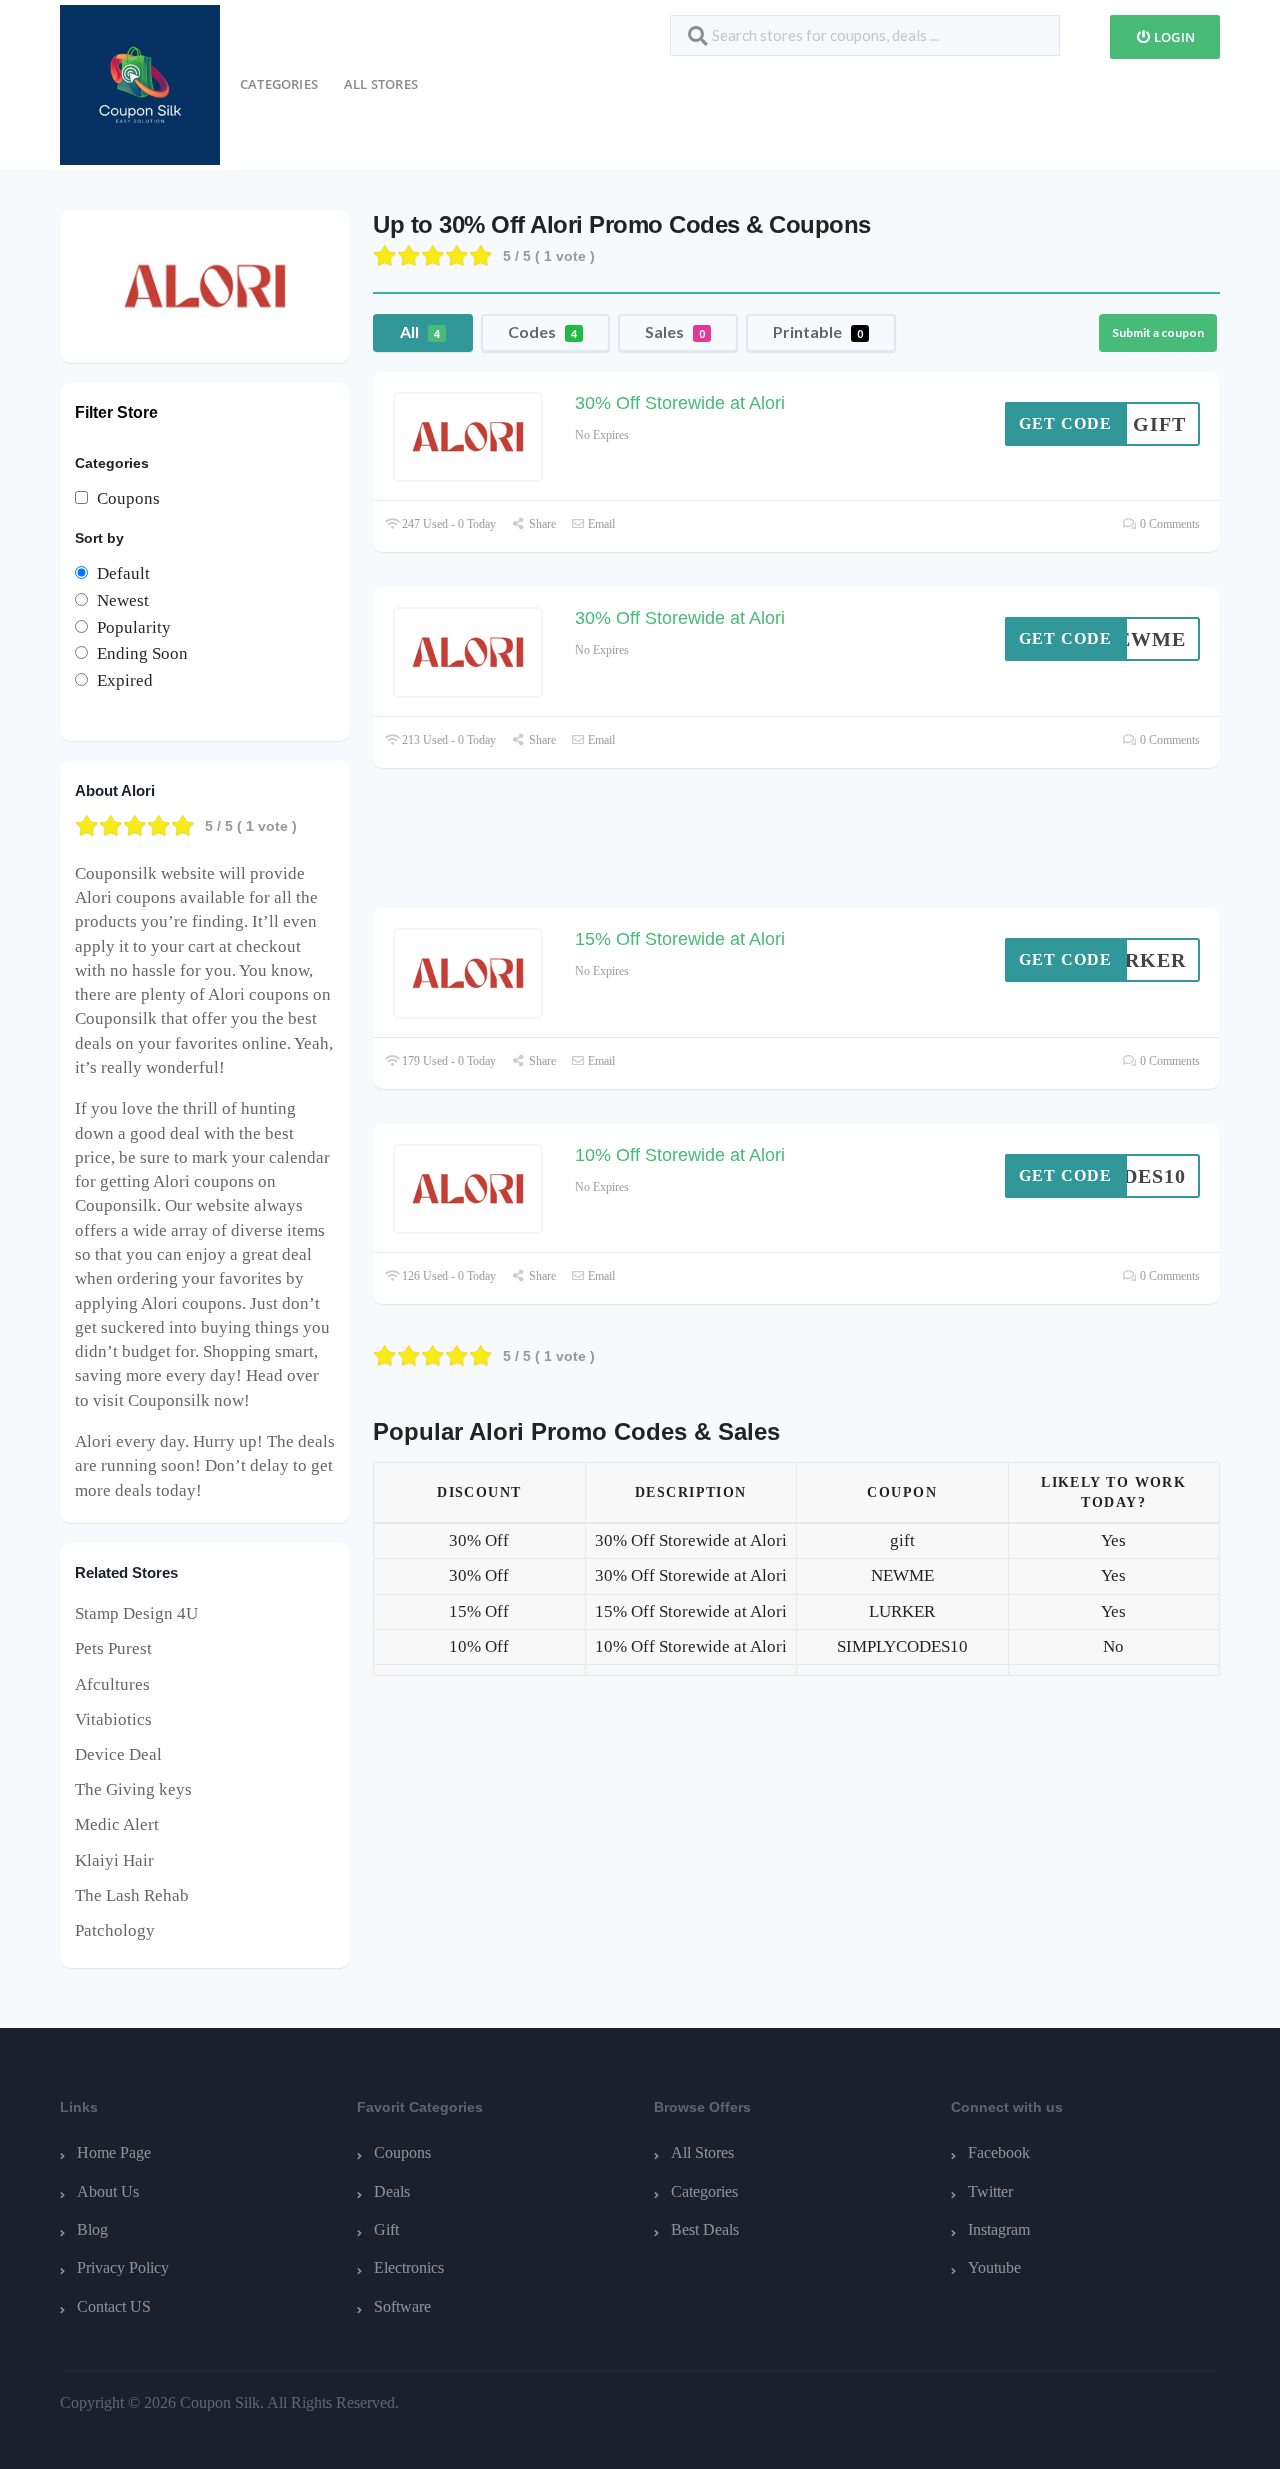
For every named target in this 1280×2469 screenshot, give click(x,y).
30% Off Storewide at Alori (680, 403)
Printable (818, 331)
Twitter (990, 2191)
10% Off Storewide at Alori (680, 1155)
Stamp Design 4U (136, 1613)
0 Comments (1168, 524)
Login (1173, 37)
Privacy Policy (123, 2267)
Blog (92, 2229)
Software (402, 2306)
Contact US (114, 2306)
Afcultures (112, 1684)
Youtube (994, 2267)
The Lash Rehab (132, 1895)
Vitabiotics (113, 1719)
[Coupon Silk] (140, 83)
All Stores (381, 84)
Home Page (114, 2152)
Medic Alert (117, 1824)
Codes (542, 331)
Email (600, 524)
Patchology (115, 1930)
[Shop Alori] (205, 284)
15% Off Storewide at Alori (680, 939)
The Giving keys (133, 1789)
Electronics (409, 2267)
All (420, 331)
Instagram (999, 2229)
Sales (675, 331)
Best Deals (705, 2229)
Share (540, 524)
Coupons (402, 2152)
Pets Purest (113, 1648)
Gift (386, 2229)
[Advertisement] (797, 848)
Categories (279, 84)
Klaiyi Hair (114, 1860)
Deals (392, 2191)
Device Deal (118, 1754)
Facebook (999, 2152)
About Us (108, 2191)
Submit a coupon (1158, 332)
